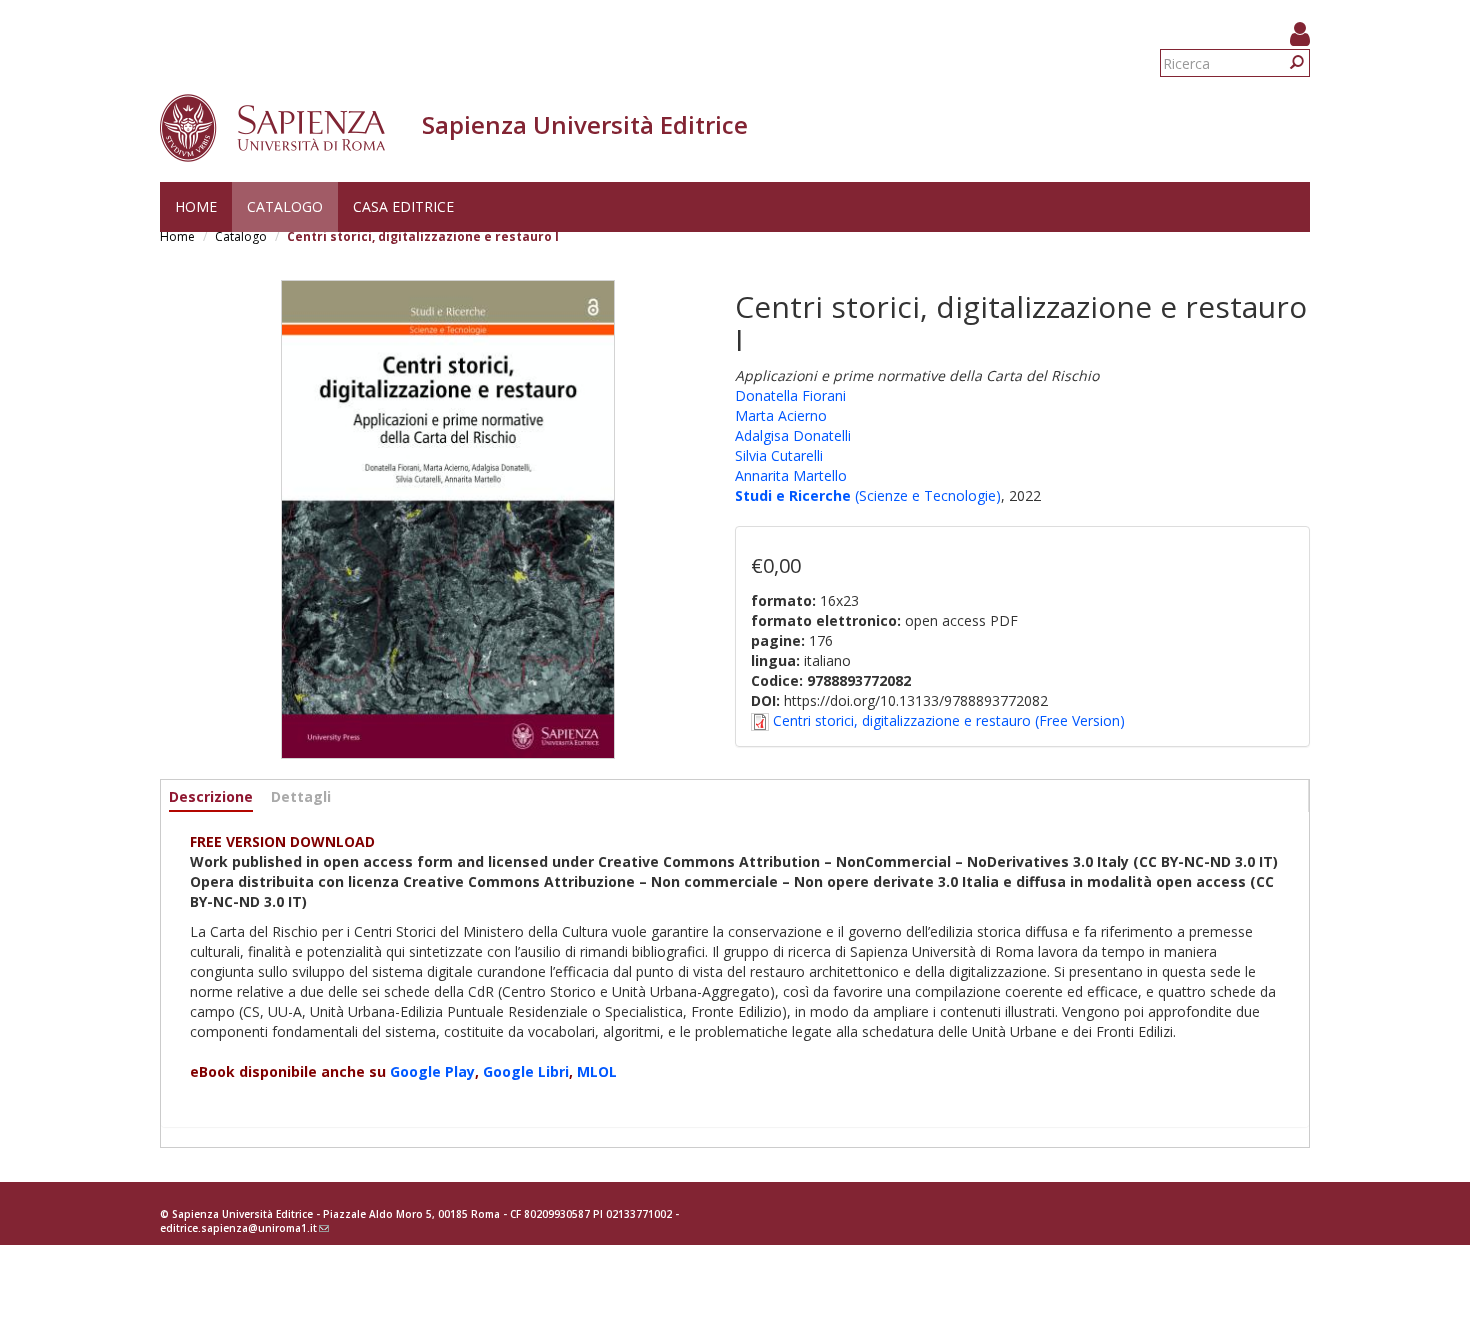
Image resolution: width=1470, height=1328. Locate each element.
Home (196, 206)
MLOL (597, 1071)
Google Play (432, 1071)
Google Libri (526, 1071)
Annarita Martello (791, 475)
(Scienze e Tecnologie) (926, 495)
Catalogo (285, 206)
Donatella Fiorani (790, 395)
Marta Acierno (781, 415)
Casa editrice (403, 206)
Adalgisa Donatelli (793, 435)
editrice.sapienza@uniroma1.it (244, 1228)
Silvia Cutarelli (779, 455)
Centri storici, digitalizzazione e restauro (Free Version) (949, 720)
